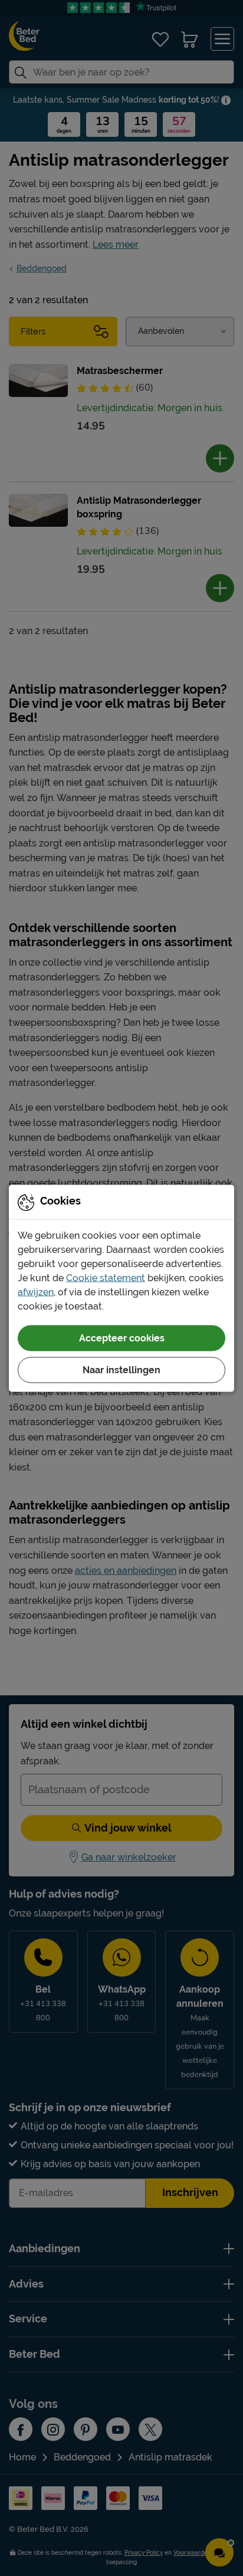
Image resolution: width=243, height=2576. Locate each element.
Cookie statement (106, 1277)
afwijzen (36, 1292)
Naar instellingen (121, 1369)
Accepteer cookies (122, 1338)
